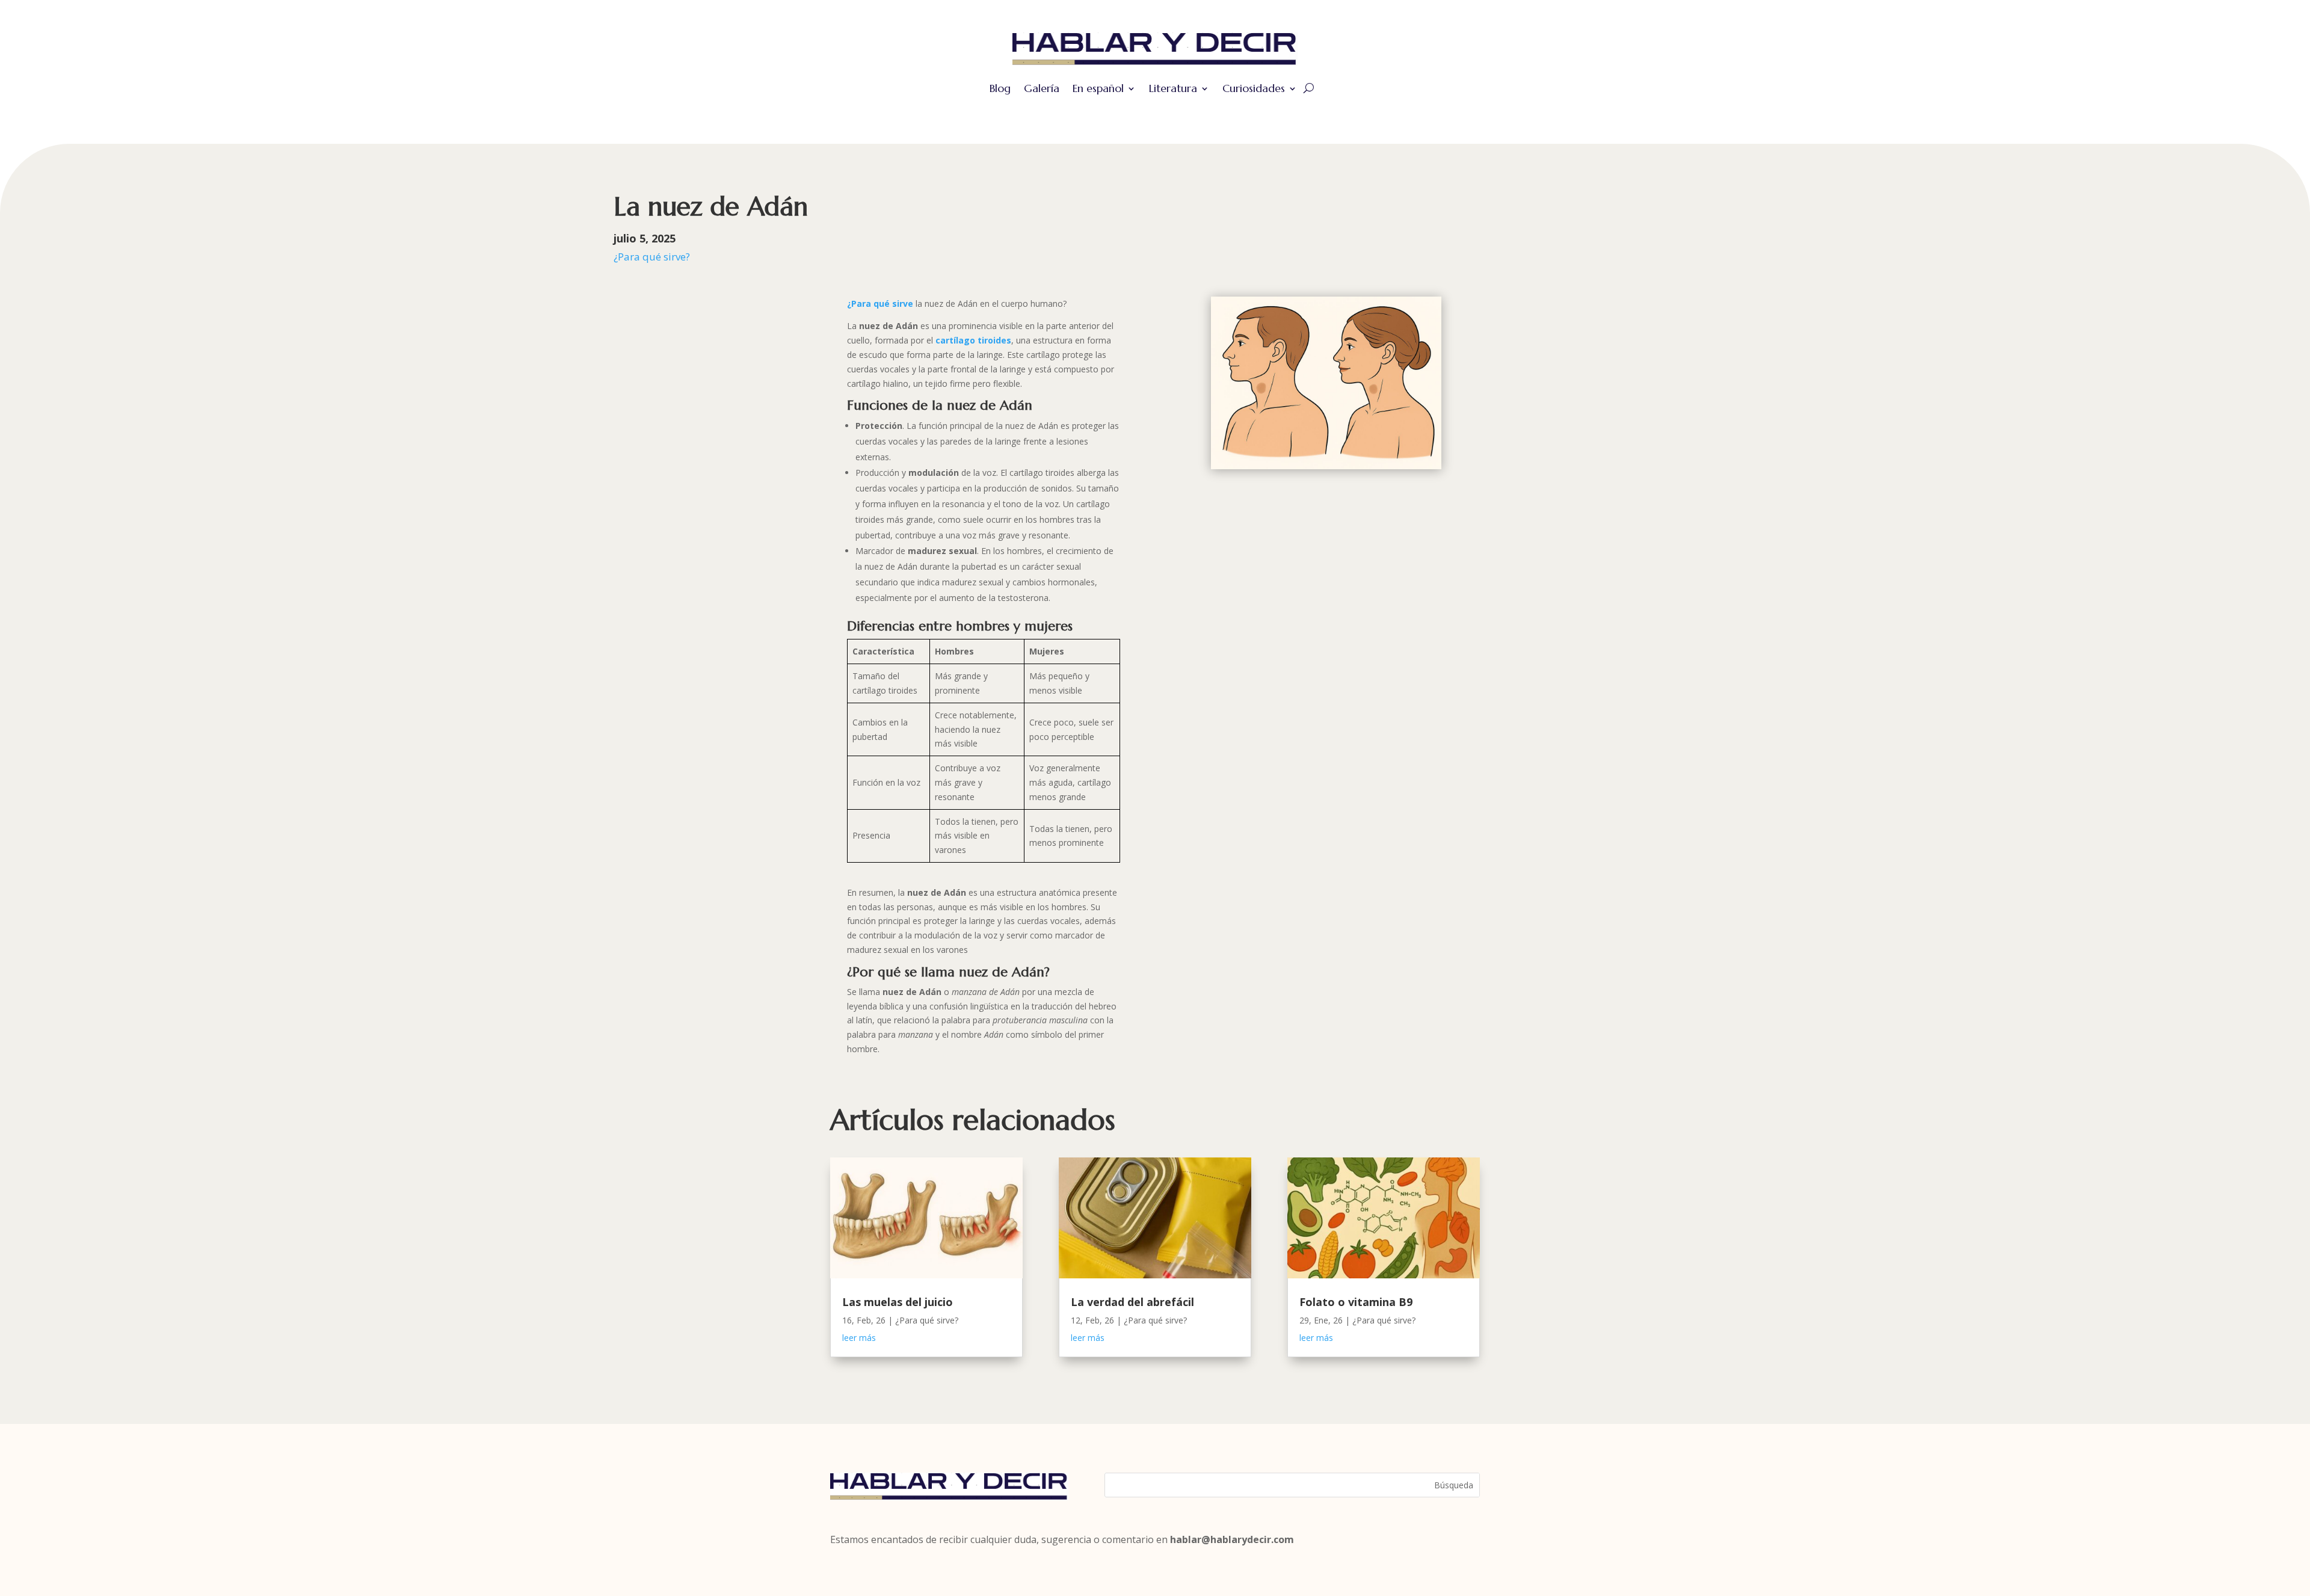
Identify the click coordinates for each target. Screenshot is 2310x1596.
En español (1098, 88)
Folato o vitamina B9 (1356, 1302)
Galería (1042, 88)
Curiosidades (1254, 88)
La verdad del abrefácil (1132, 1302)
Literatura (1173, 88)
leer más (859, 1338)
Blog (1000, 88)
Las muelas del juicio (898, 1302)
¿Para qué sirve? (652, 257)
